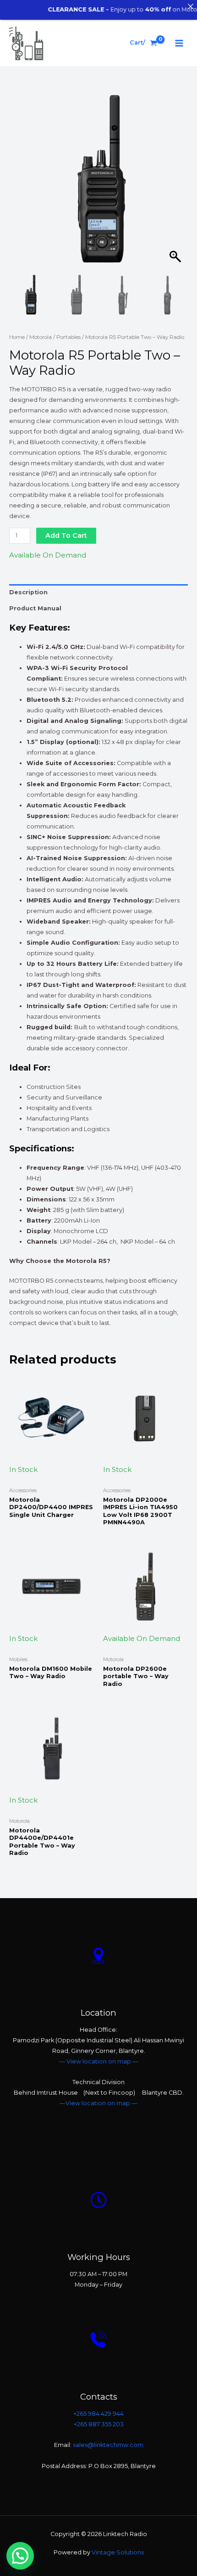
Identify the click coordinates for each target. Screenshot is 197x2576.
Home (17, 337)
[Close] (190, 7)
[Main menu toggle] (179, 43)
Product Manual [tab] (35, 608)
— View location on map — (99, 2061)
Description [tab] (28, 592)
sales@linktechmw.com (108, 2445)
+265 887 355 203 (99, 2424)
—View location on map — (98, 2103)
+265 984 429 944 (98, 2414)
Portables (68, 337)
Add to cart (66, 535)
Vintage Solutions (117, 2552)
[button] (176, 184)
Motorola (41, 337)
